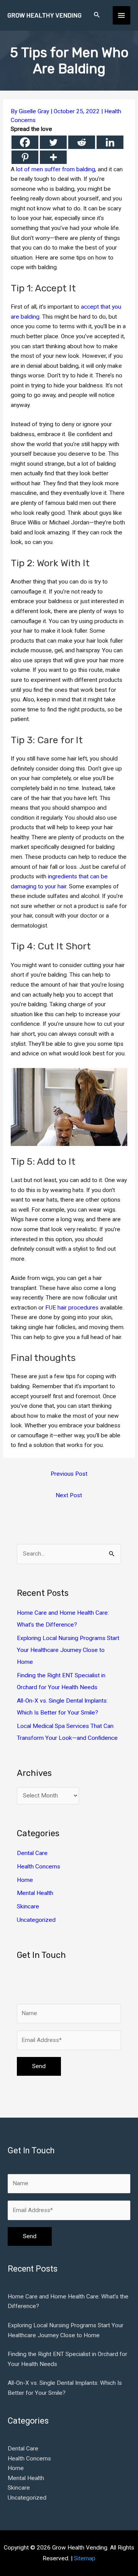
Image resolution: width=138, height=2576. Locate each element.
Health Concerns (39, 1867)
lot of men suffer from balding (56, 169)
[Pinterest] (25, 157)
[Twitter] (53, 142)
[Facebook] (25, 142)
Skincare (28, 1906)
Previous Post (69, 1474)
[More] (53, 157)
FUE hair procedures (72, 1308)
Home (25, 1880)
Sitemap (85, 2558)
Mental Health (35, 1893)
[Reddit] (82, 142)
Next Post (69, 1495)
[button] (97, 15)
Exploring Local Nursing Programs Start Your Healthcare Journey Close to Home (68, 1650)
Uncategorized (36, 1920)
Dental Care (32, 1853)
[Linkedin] (110, 142)
